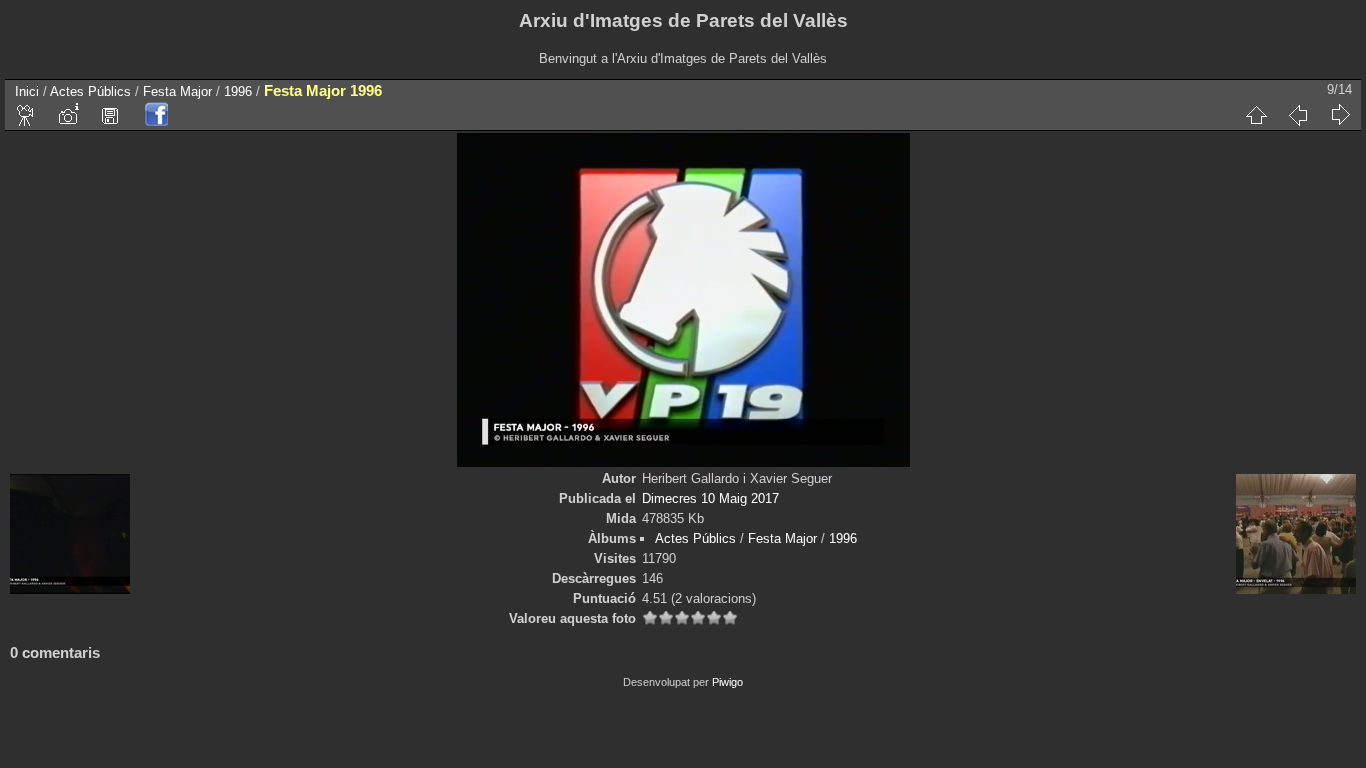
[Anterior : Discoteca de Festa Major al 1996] (1298, 115)
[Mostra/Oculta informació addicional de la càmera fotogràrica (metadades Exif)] (68, 115)
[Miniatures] (1256, 115)
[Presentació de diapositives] (26, 115)
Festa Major (177, 91)
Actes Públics (90, 91)
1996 (238, 91)
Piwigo (727, 682)
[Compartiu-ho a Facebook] (156, 115)
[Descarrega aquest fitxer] (110, 115)
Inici (27, 91)
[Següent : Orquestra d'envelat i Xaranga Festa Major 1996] (1340, 115)
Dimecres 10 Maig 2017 (710, 498)
